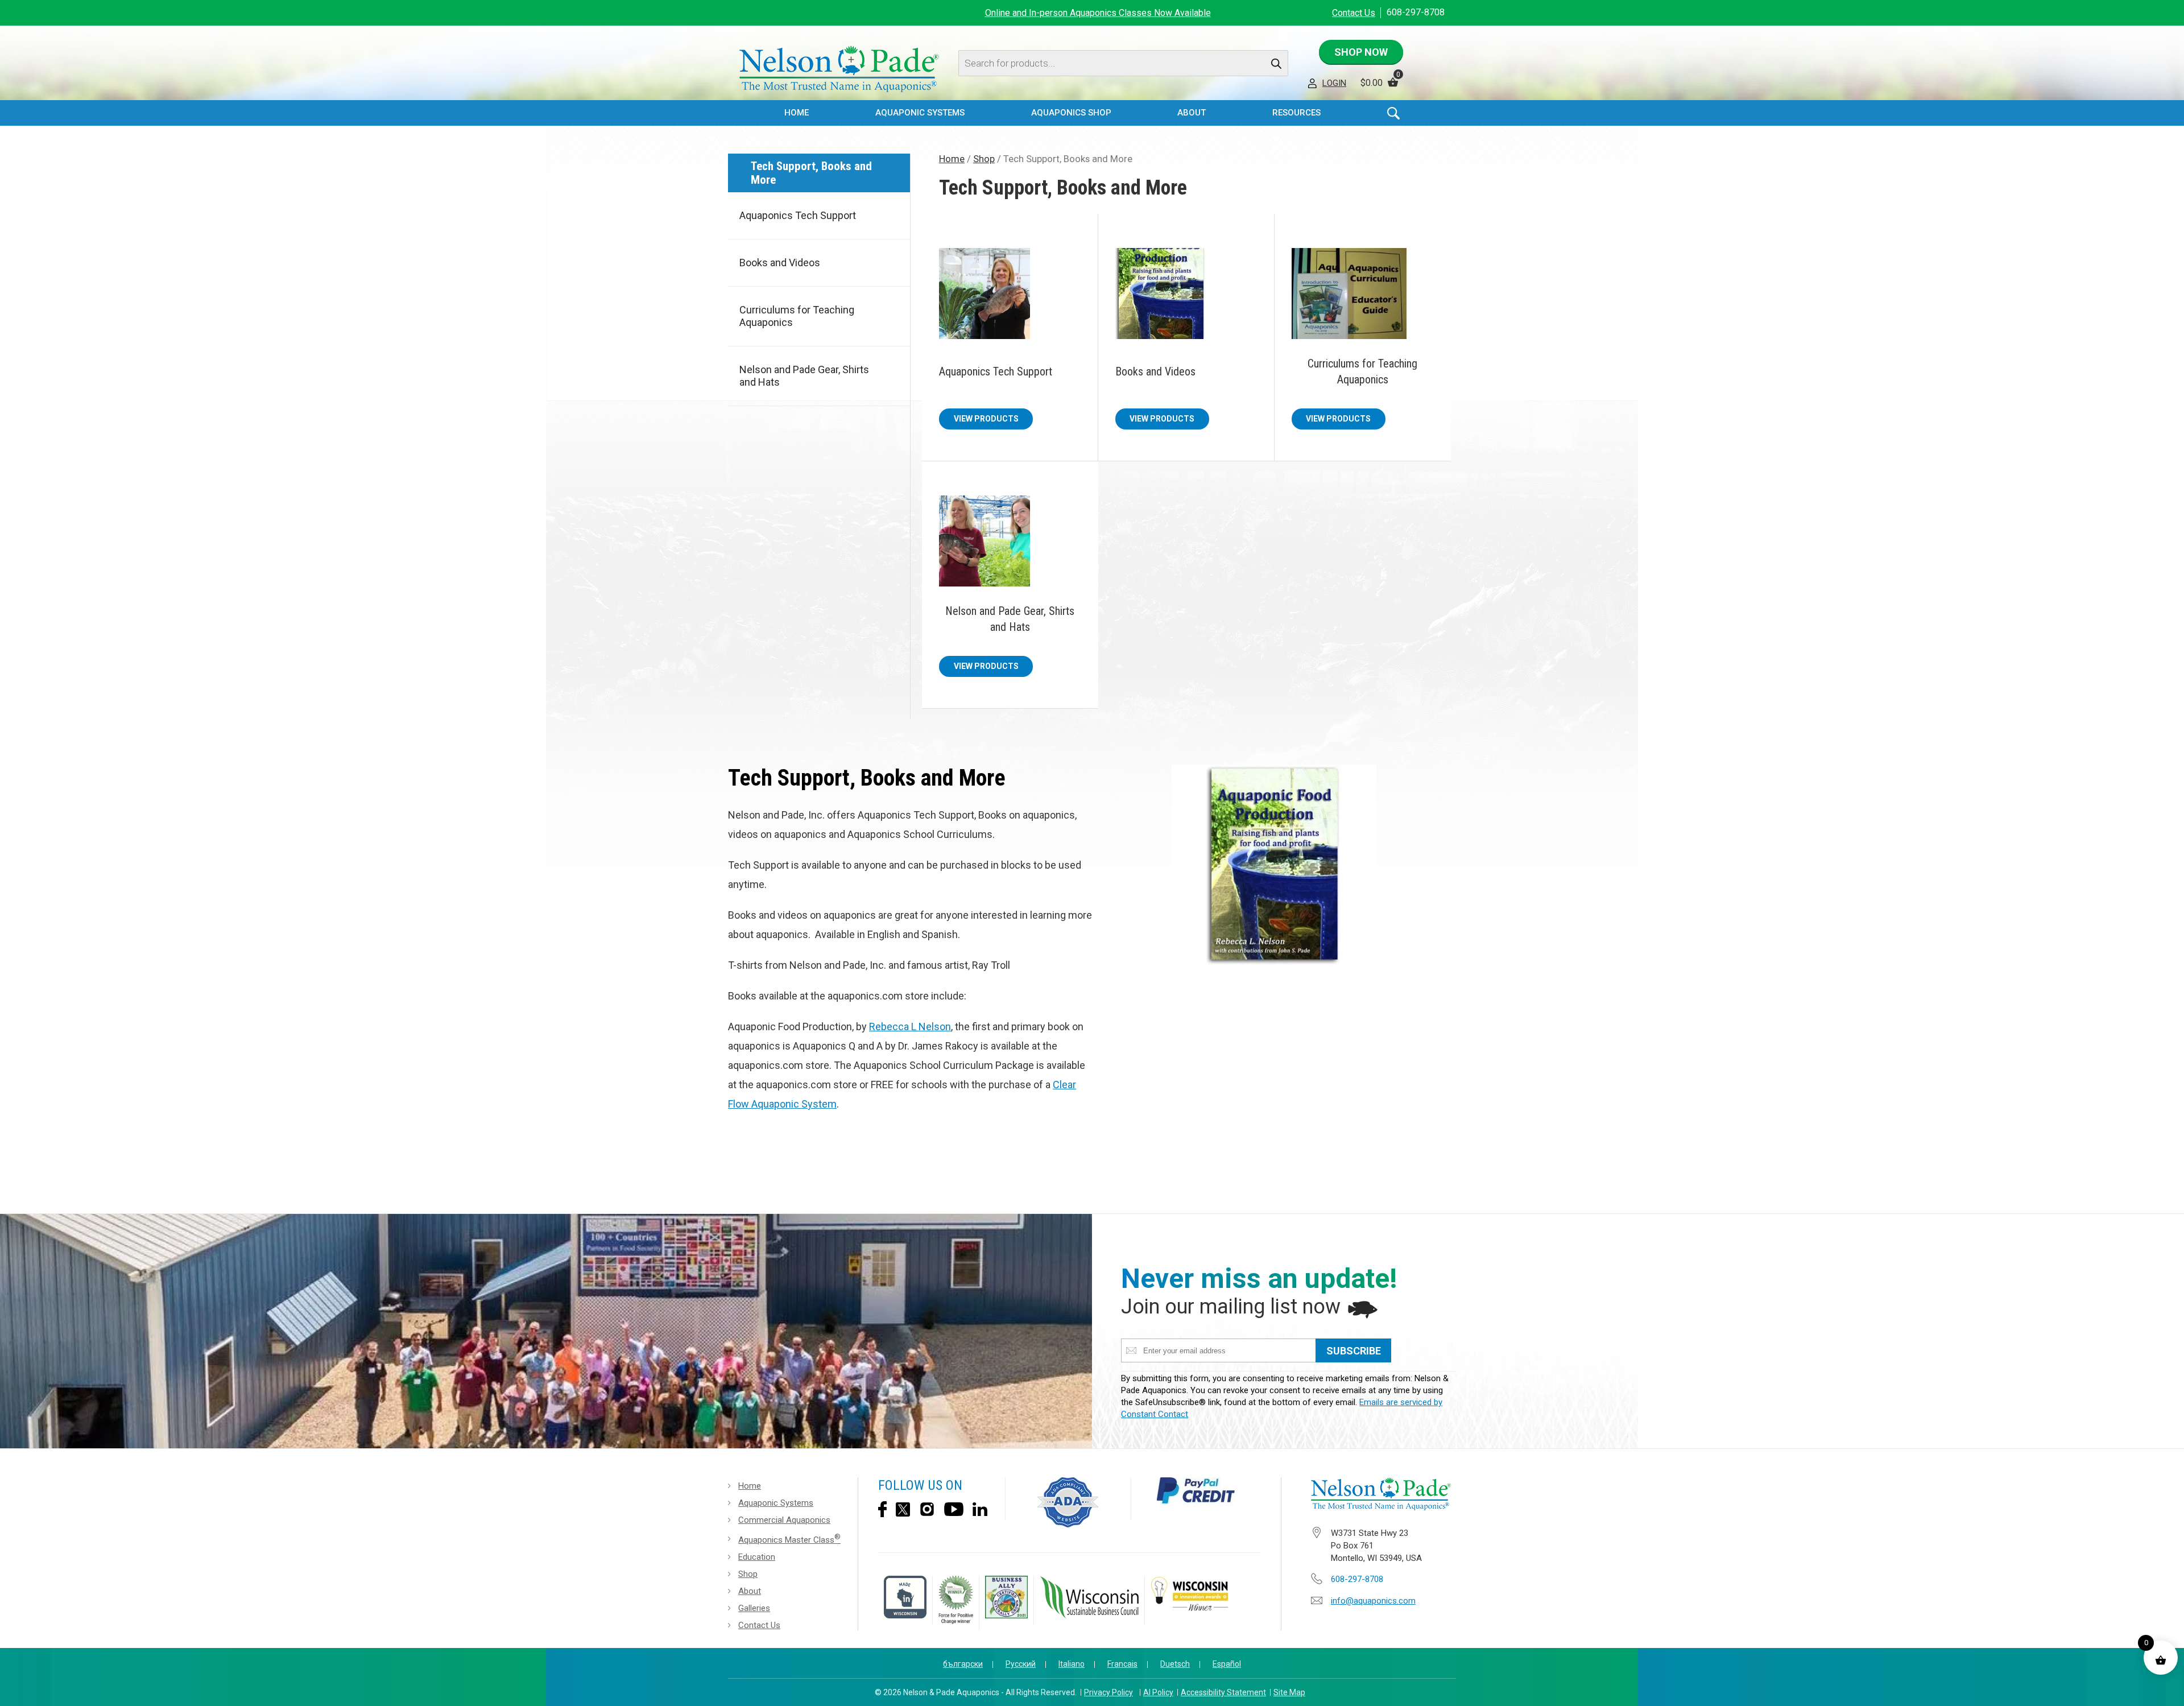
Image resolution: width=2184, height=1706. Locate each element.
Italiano (1072, 1664)
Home (797, 113)
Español (1227, 1664)
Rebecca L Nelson (910, 1027)
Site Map (1289, 1692)
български (963, 1664)
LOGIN (1334, 83)
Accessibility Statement (1223, 1692)
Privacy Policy (1108, 1692)
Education (757, 1557)
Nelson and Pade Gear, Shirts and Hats (804, 376)
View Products (986, 419)
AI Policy (1158, 1692)
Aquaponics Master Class (789, 1539)
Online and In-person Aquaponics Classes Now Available (1098, 13)
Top (2165, 1689)
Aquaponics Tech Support (798, 215)
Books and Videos (780, 263)
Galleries (754, 1608)
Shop (984, 159)
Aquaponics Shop (1071, 113)
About (750, 1591)
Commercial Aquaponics (784, 1520)
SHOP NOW (1361, 52)
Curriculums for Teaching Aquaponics (797, 316)
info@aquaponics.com (1373, 1601)
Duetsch (1175, 1664)
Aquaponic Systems (776, 1503)
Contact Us (1354, 13)
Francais (1122, 1664)
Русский (1021, 1664)
